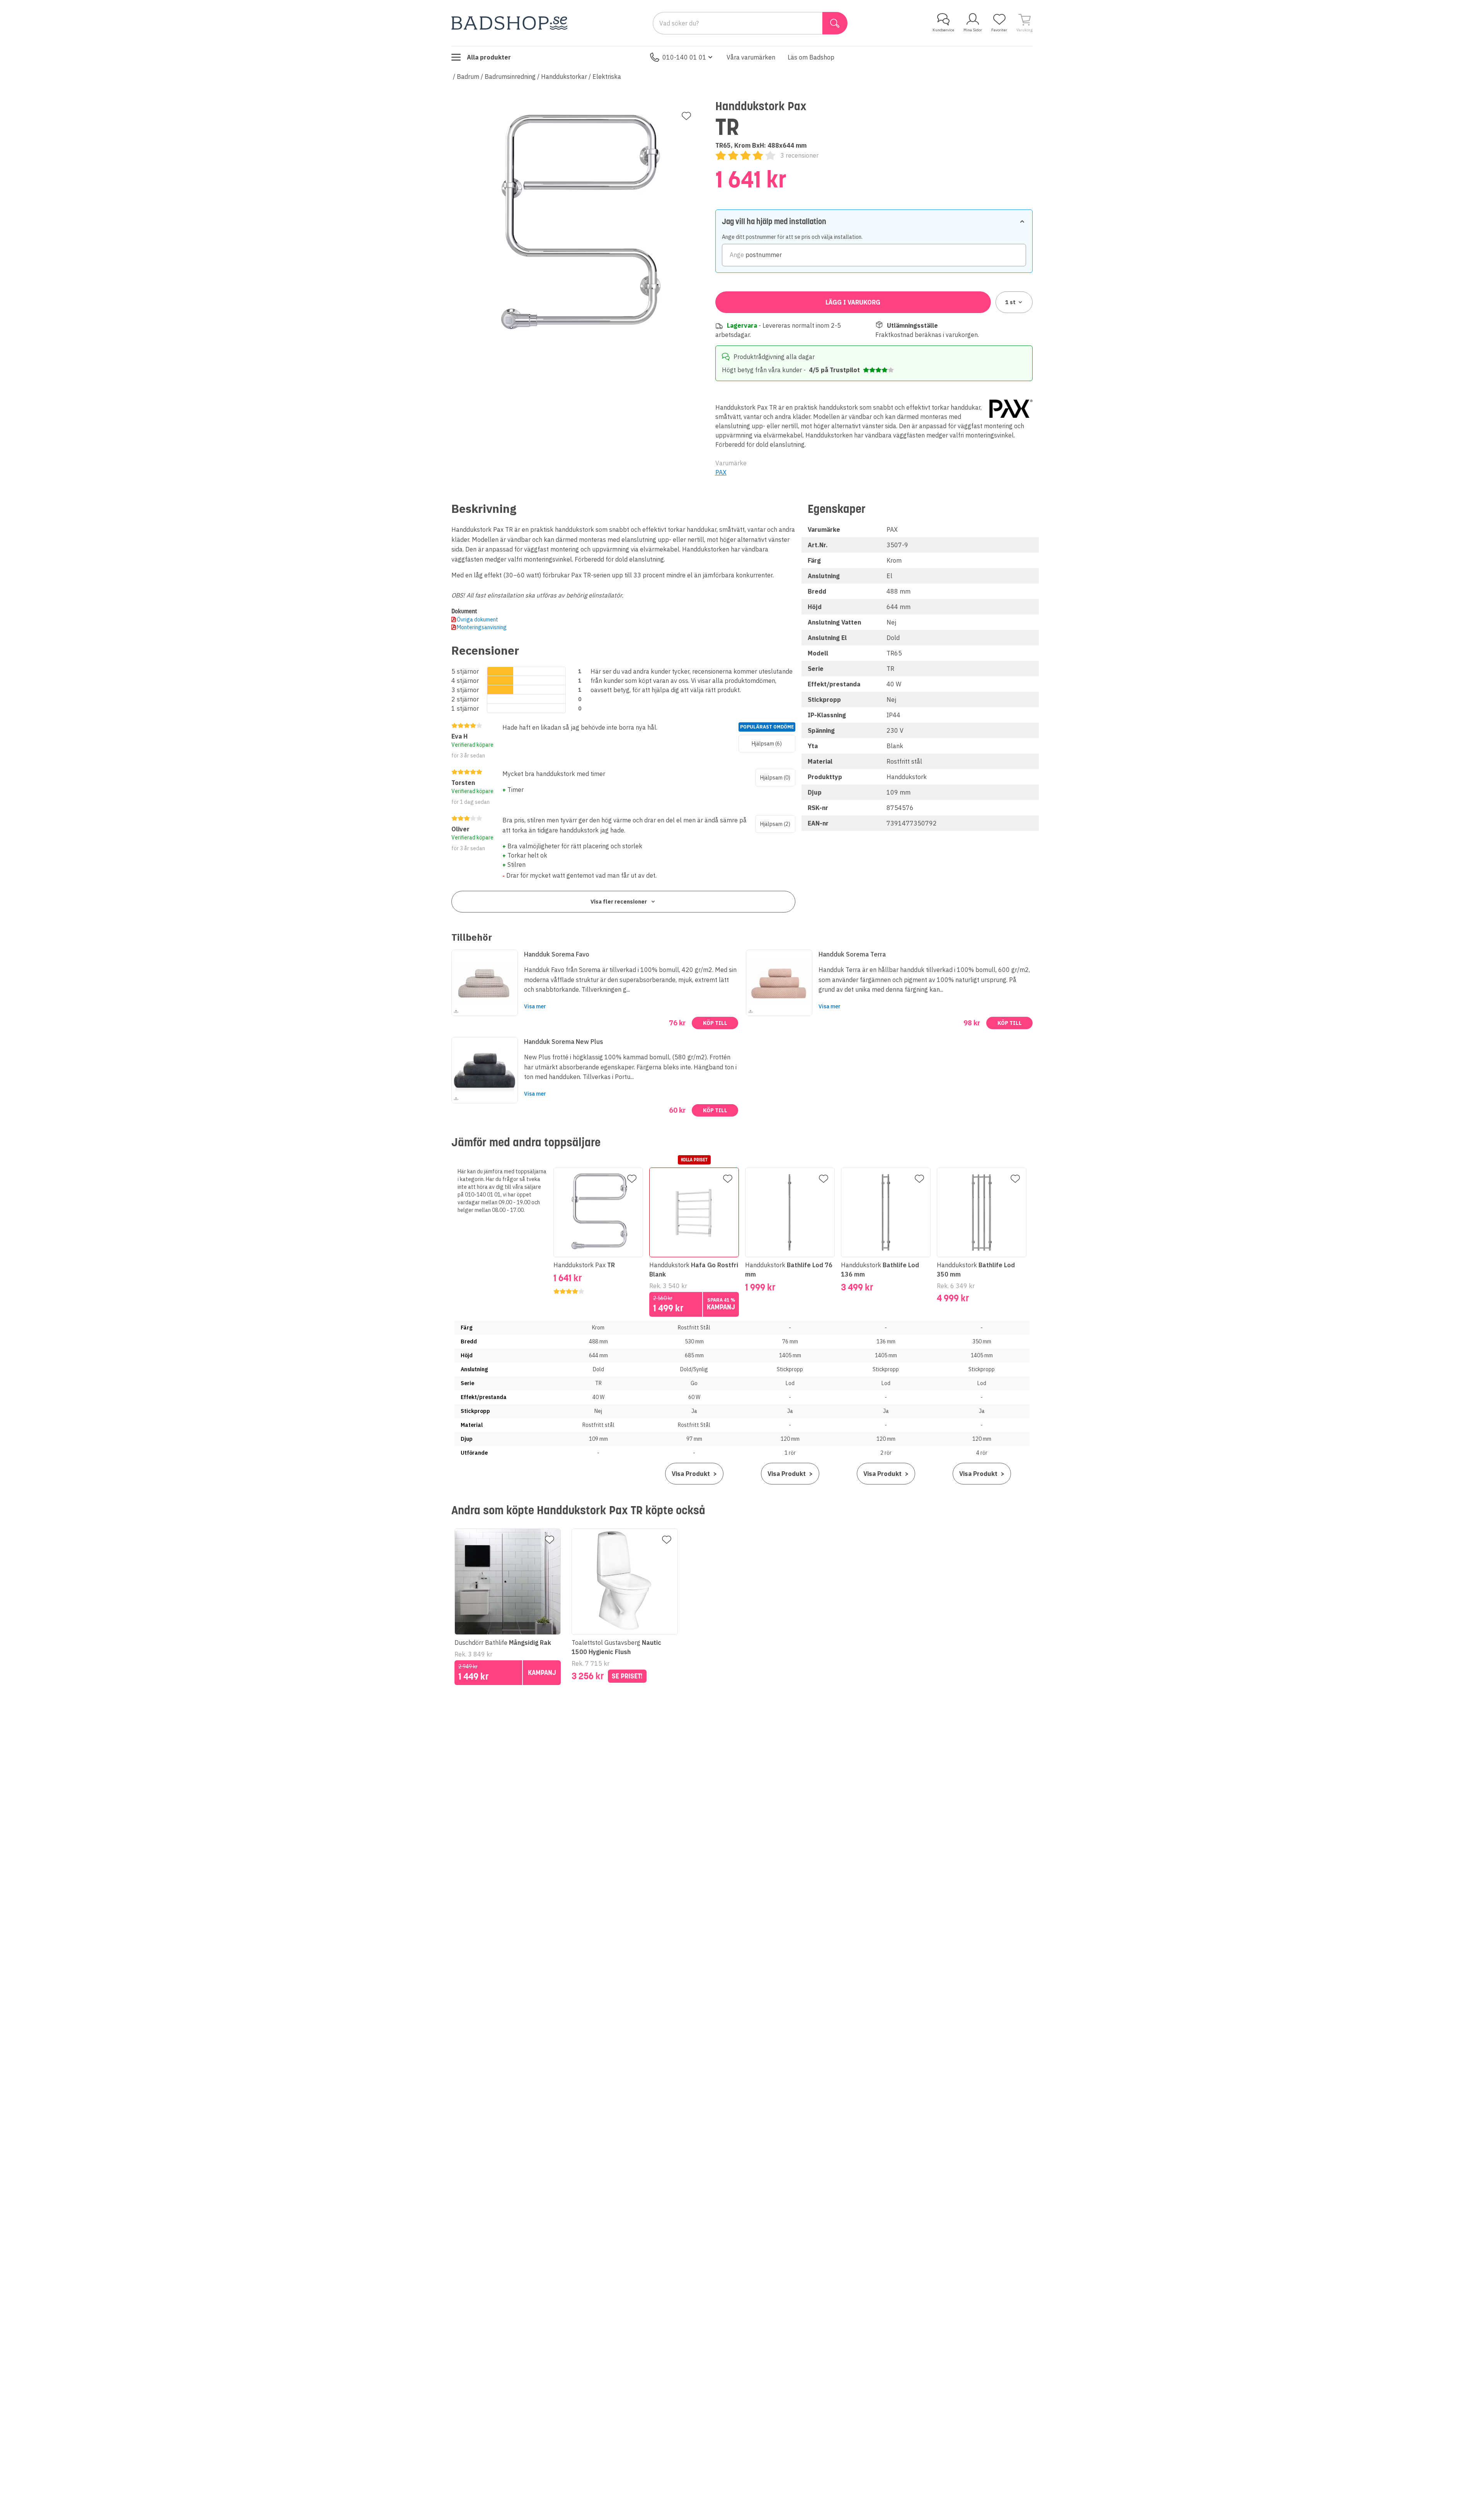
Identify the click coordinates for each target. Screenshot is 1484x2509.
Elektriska (607, 77)
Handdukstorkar (564, 77)
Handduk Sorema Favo (557, 954)
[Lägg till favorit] (686, 116)
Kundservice (943, 30)
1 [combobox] (1010, 302)
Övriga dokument (477, 620)
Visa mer (535, 1006)
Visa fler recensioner (619, 902)
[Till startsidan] (509, 23)
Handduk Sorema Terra (852, 954)
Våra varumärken (751, 57)
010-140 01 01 (684, 57)
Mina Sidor (973, 30)
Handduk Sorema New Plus (564, 1042)
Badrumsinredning (510, 77)
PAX (721, 472)
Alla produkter (489, 57)
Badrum (468, 77)
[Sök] (835, 23)
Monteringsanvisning (482, 627)
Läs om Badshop (811, 57)
